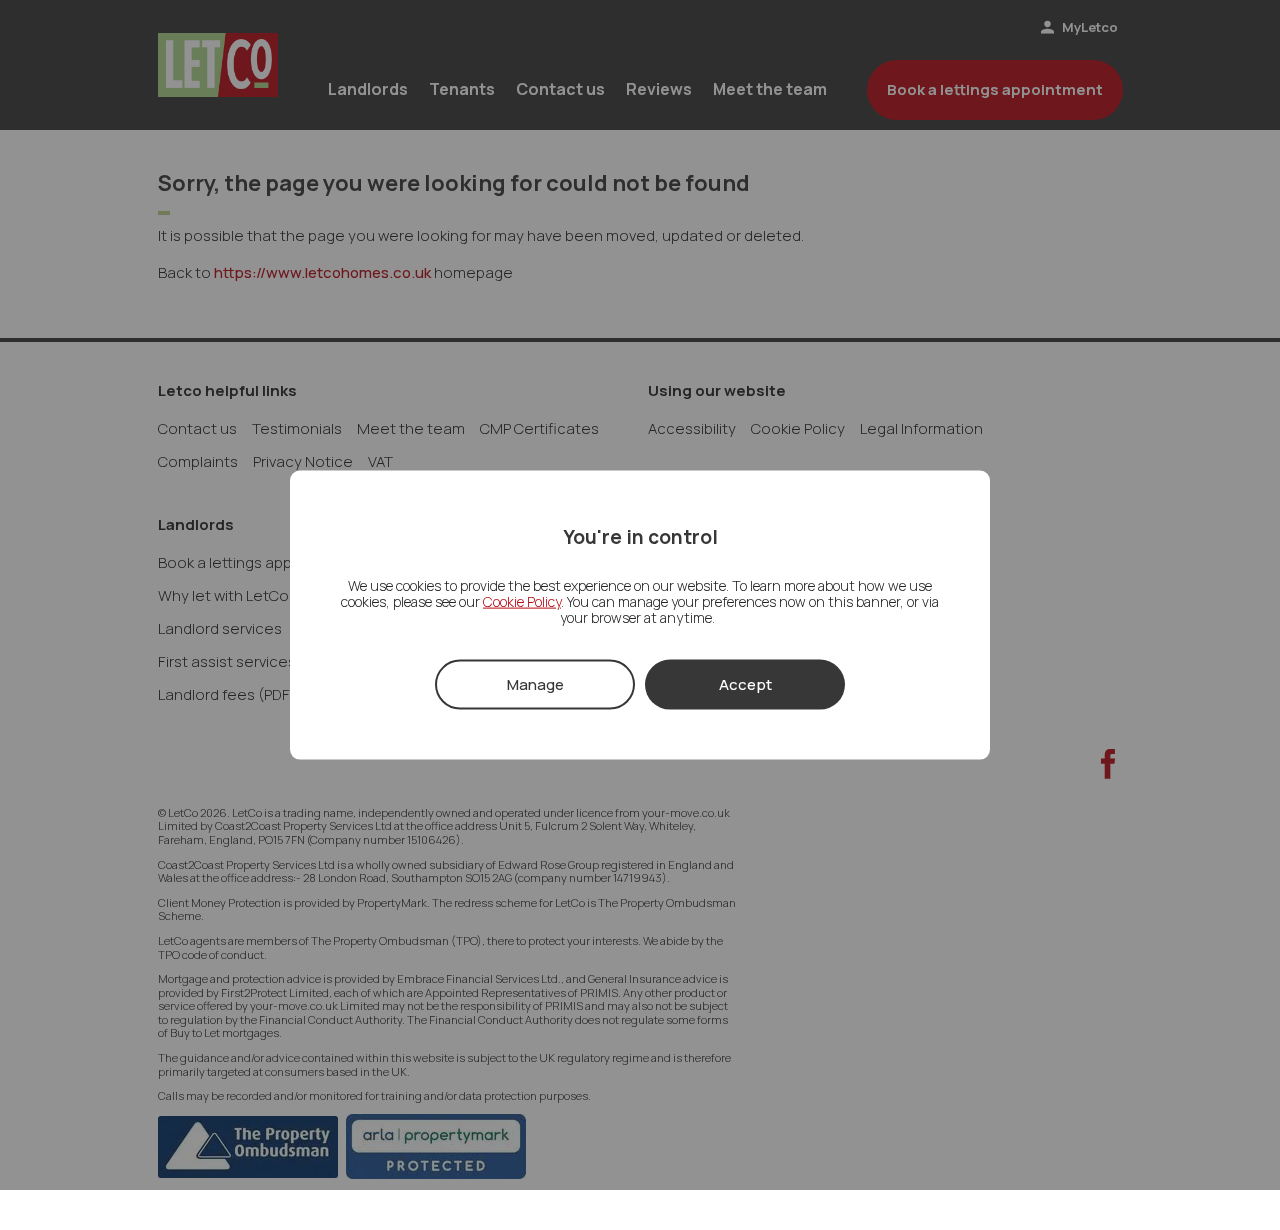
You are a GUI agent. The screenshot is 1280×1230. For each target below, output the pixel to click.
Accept (745, 683)
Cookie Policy (522, 600)
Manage (535, 683)
